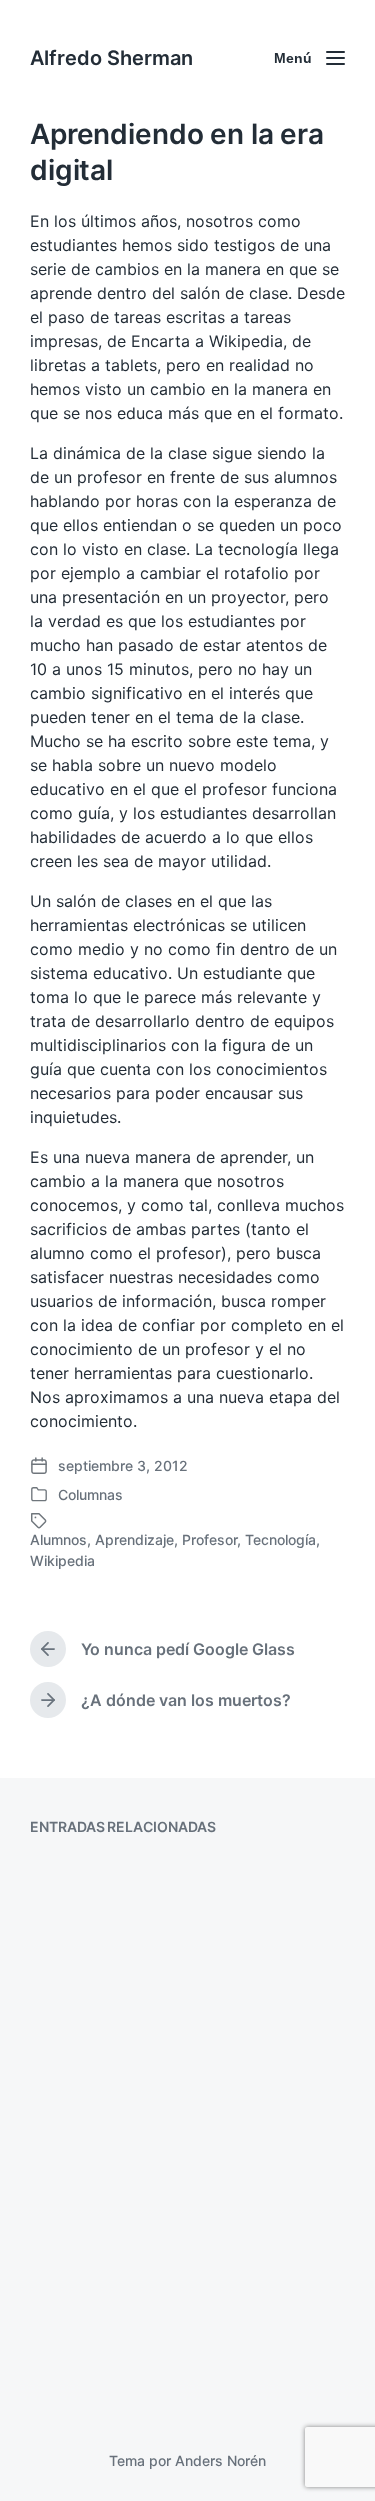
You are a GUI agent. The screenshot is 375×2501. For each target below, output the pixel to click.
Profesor (209, 1539)
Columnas (90, 1494)
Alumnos (58, 1539)
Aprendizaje (134, 1539)
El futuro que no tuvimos (167, 2341)
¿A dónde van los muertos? (180, 2031)
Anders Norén (220, 2460)
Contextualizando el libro (169, 1889)
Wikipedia (62, 1560)
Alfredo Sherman (111, 58)
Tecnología (280, 1539)
